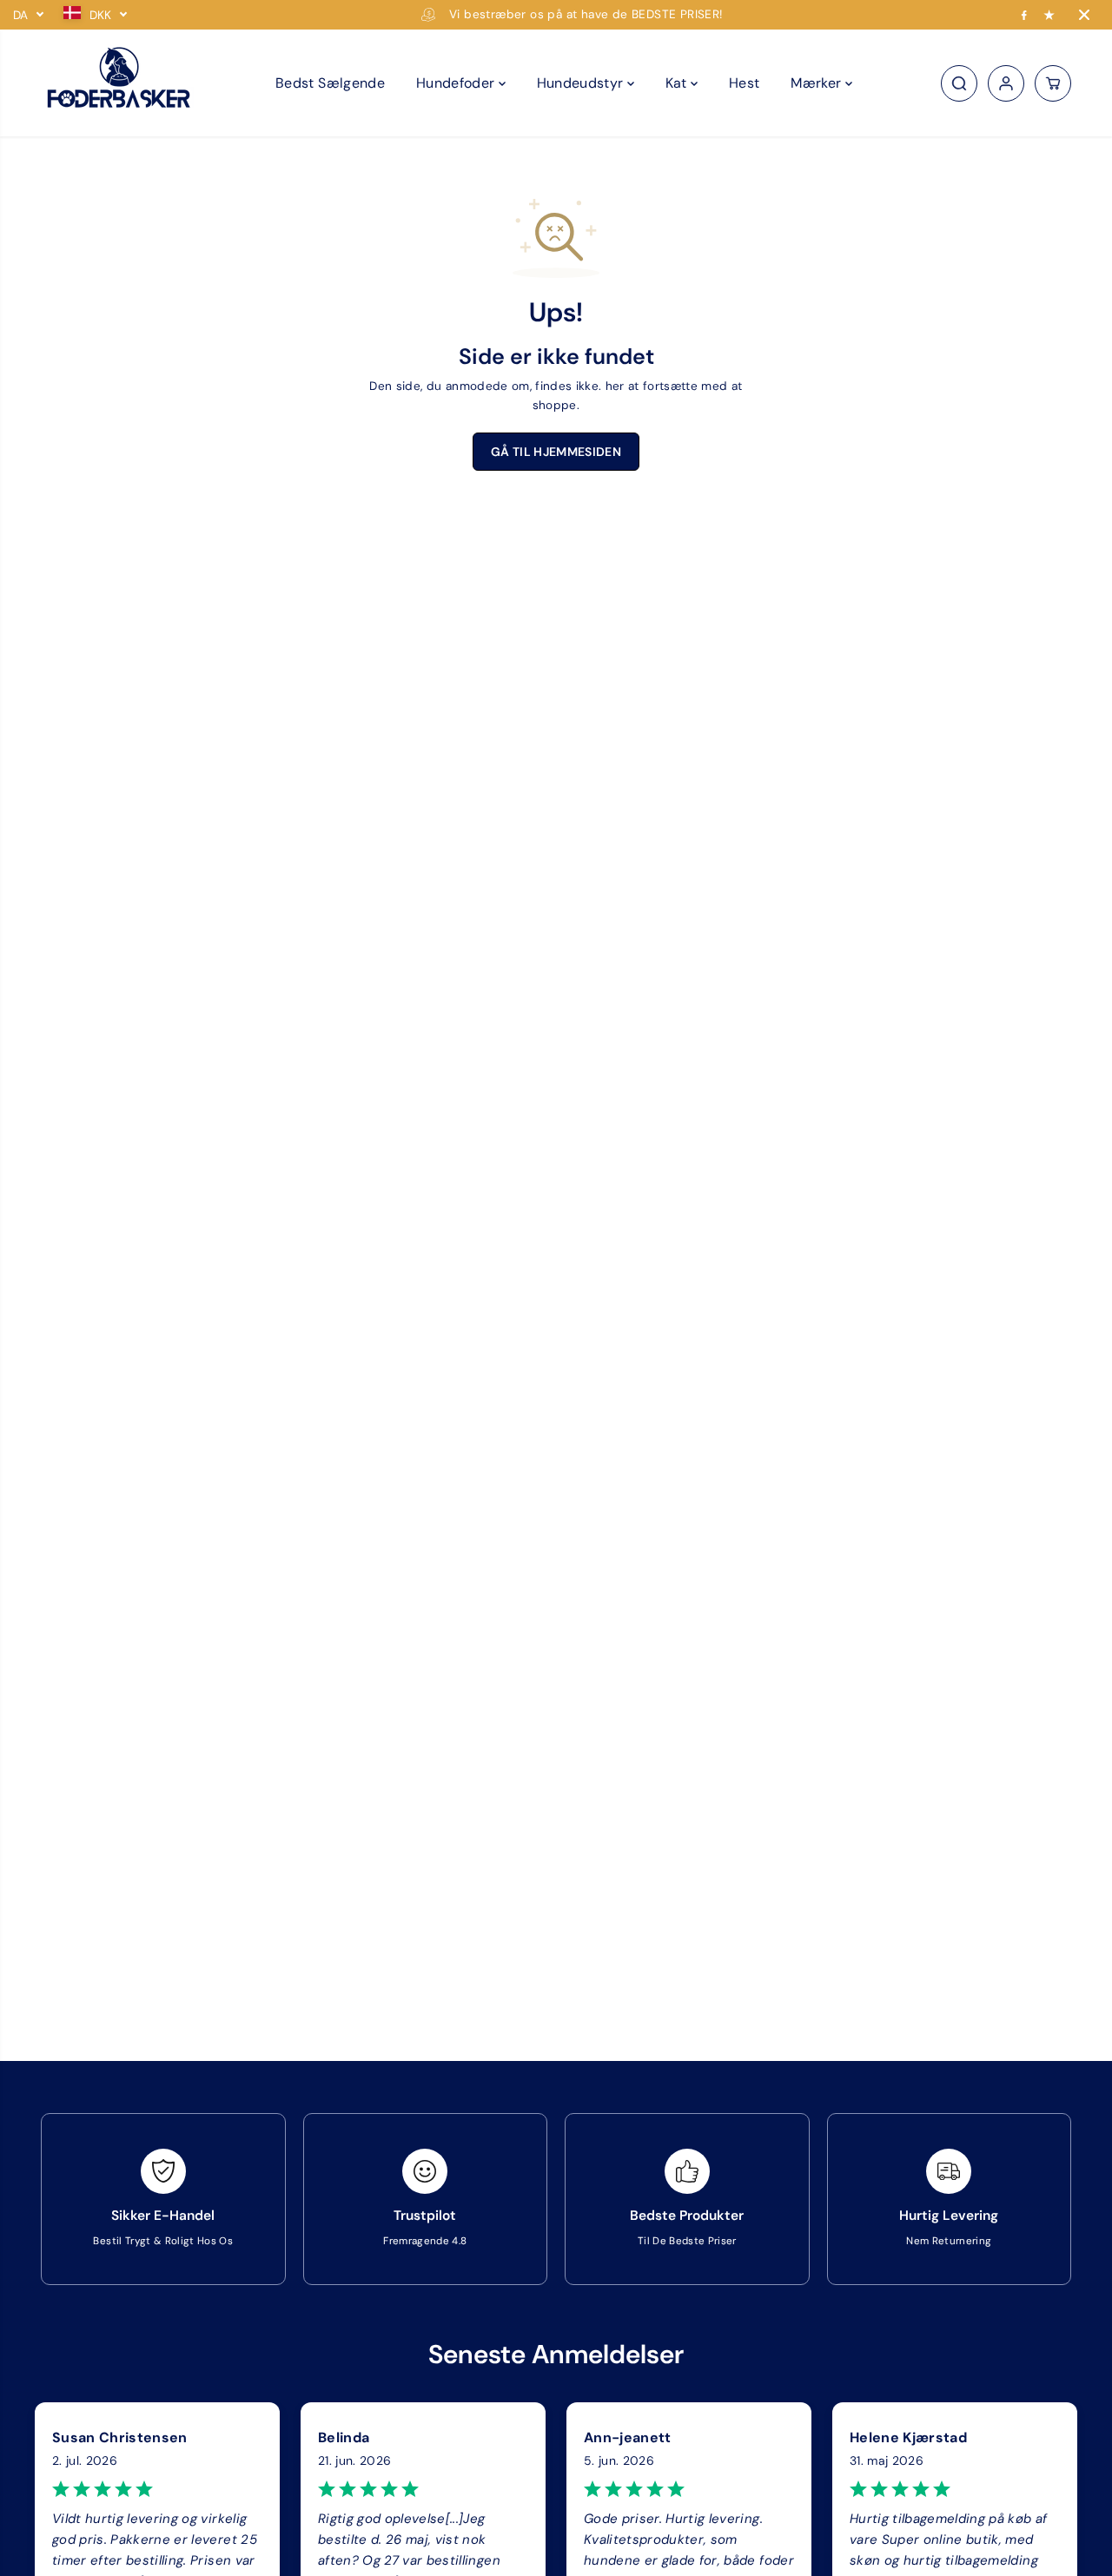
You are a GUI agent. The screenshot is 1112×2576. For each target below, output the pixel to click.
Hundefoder (457, 83)
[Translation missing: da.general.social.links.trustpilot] (1049, 15)
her (615, 386)
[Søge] (959, 83)
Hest (744, 83)
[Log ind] (1006, 83)
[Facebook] (1024, 15)
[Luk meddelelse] (1084, 15)
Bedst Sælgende (330, 83)
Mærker (817, 83)
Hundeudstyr (582, 83)
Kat (678, 83)
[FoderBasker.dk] (119, 83)
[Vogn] (1053, 83)
